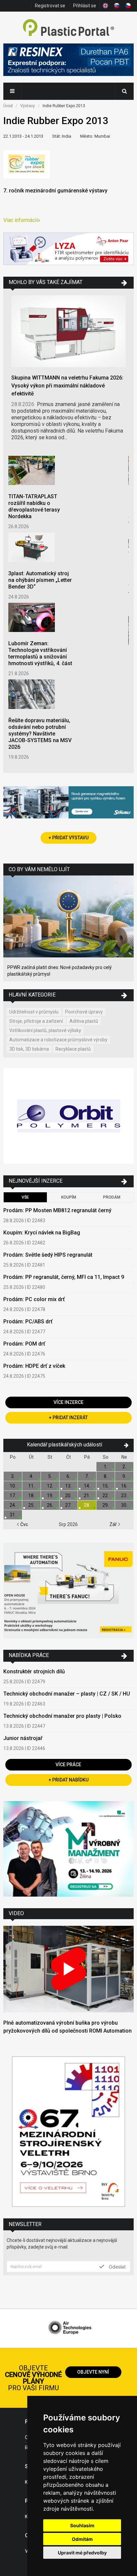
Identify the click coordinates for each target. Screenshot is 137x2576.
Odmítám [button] (82, 2539)
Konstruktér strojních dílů (34, 1671)
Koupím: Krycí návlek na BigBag (42, 1233)
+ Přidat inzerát (68, 1418)
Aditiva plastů (84, 1021)
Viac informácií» (22, 220)
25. (31, 1505)
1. (106, 1467)
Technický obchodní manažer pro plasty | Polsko (62, 1716)
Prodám (112, 1197)
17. (13, 1496)
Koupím (69, 1197)
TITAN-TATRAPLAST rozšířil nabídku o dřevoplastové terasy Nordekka (34, 506)
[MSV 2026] (68, 2132)
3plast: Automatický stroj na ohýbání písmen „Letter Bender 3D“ (40, 580)
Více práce (68, 1765)
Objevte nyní (93, 2372)
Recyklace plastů (73, 1049)
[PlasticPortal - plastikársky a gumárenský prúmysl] (68, 28)
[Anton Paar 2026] (68, 250)
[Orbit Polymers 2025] (68, 1117)
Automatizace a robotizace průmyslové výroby (58, 1040)
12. (50, 1486)
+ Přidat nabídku (68, 1780)
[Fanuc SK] (68, 1591)
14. (87, 1486)
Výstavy (28, 106)
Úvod (8, 106)
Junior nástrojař (23, 1738)
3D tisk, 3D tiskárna (29, 1049)
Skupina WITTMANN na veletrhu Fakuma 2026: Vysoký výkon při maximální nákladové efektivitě (67, 386)
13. (68, 1486)
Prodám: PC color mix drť (34, 1299)
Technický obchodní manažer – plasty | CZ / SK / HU (67, 1694)
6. (68, 1476)
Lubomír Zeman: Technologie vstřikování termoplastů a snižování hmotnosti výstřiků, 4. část (40, 653)
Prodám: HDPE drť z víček (34, 1366)
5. (50, 1476)
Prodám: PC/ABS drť (28, 1322)
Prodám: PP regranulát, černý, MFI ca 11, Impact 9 (64, 1277)
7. (87, 1476)
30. (124, 1505)
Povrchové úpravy (84, 1012)
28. (87, 1505)
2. (124, 1467)
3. (13, 1476)
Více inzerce (68, 1402)
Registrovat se (50, 6)
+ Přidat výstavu (68, 838)
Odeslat (117, 2266)
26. (50, 1505)
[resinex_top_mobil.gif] (68, 61)
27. (68, 1505)
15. (106, 1486)
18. (31, 1496)
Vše (25, 1197)
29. (106, 1505)
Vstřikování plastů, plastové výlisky (45, 1030)
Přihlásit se (85, 6)
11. (31, 1486)
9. (124, 1476)
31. (13, 1515)
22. (106, 1496)
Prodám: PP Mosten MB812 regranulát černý (57, 1210)
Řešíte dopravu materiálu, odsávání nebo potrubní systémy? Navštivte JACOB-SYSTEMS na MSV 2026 (40, 734)
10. (13, 1486)
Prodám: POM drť (24, 1344)
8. (106, 1476)
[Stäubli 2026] (68, 803)
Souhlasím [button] (82, 2525)
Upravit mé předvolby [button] (82, 2553)
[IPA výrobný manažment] (68, 1850)
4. (31, 1476)
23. (124, 1496)
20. (68, 1496)
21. (87, 1496)
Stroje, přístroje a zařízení (36, 1021)
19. (50, 1496)
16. (124, 1486)
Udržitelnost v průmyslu (34, 1012)
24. (13, 1505)
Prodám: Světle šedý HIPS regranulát (48, 1255)
